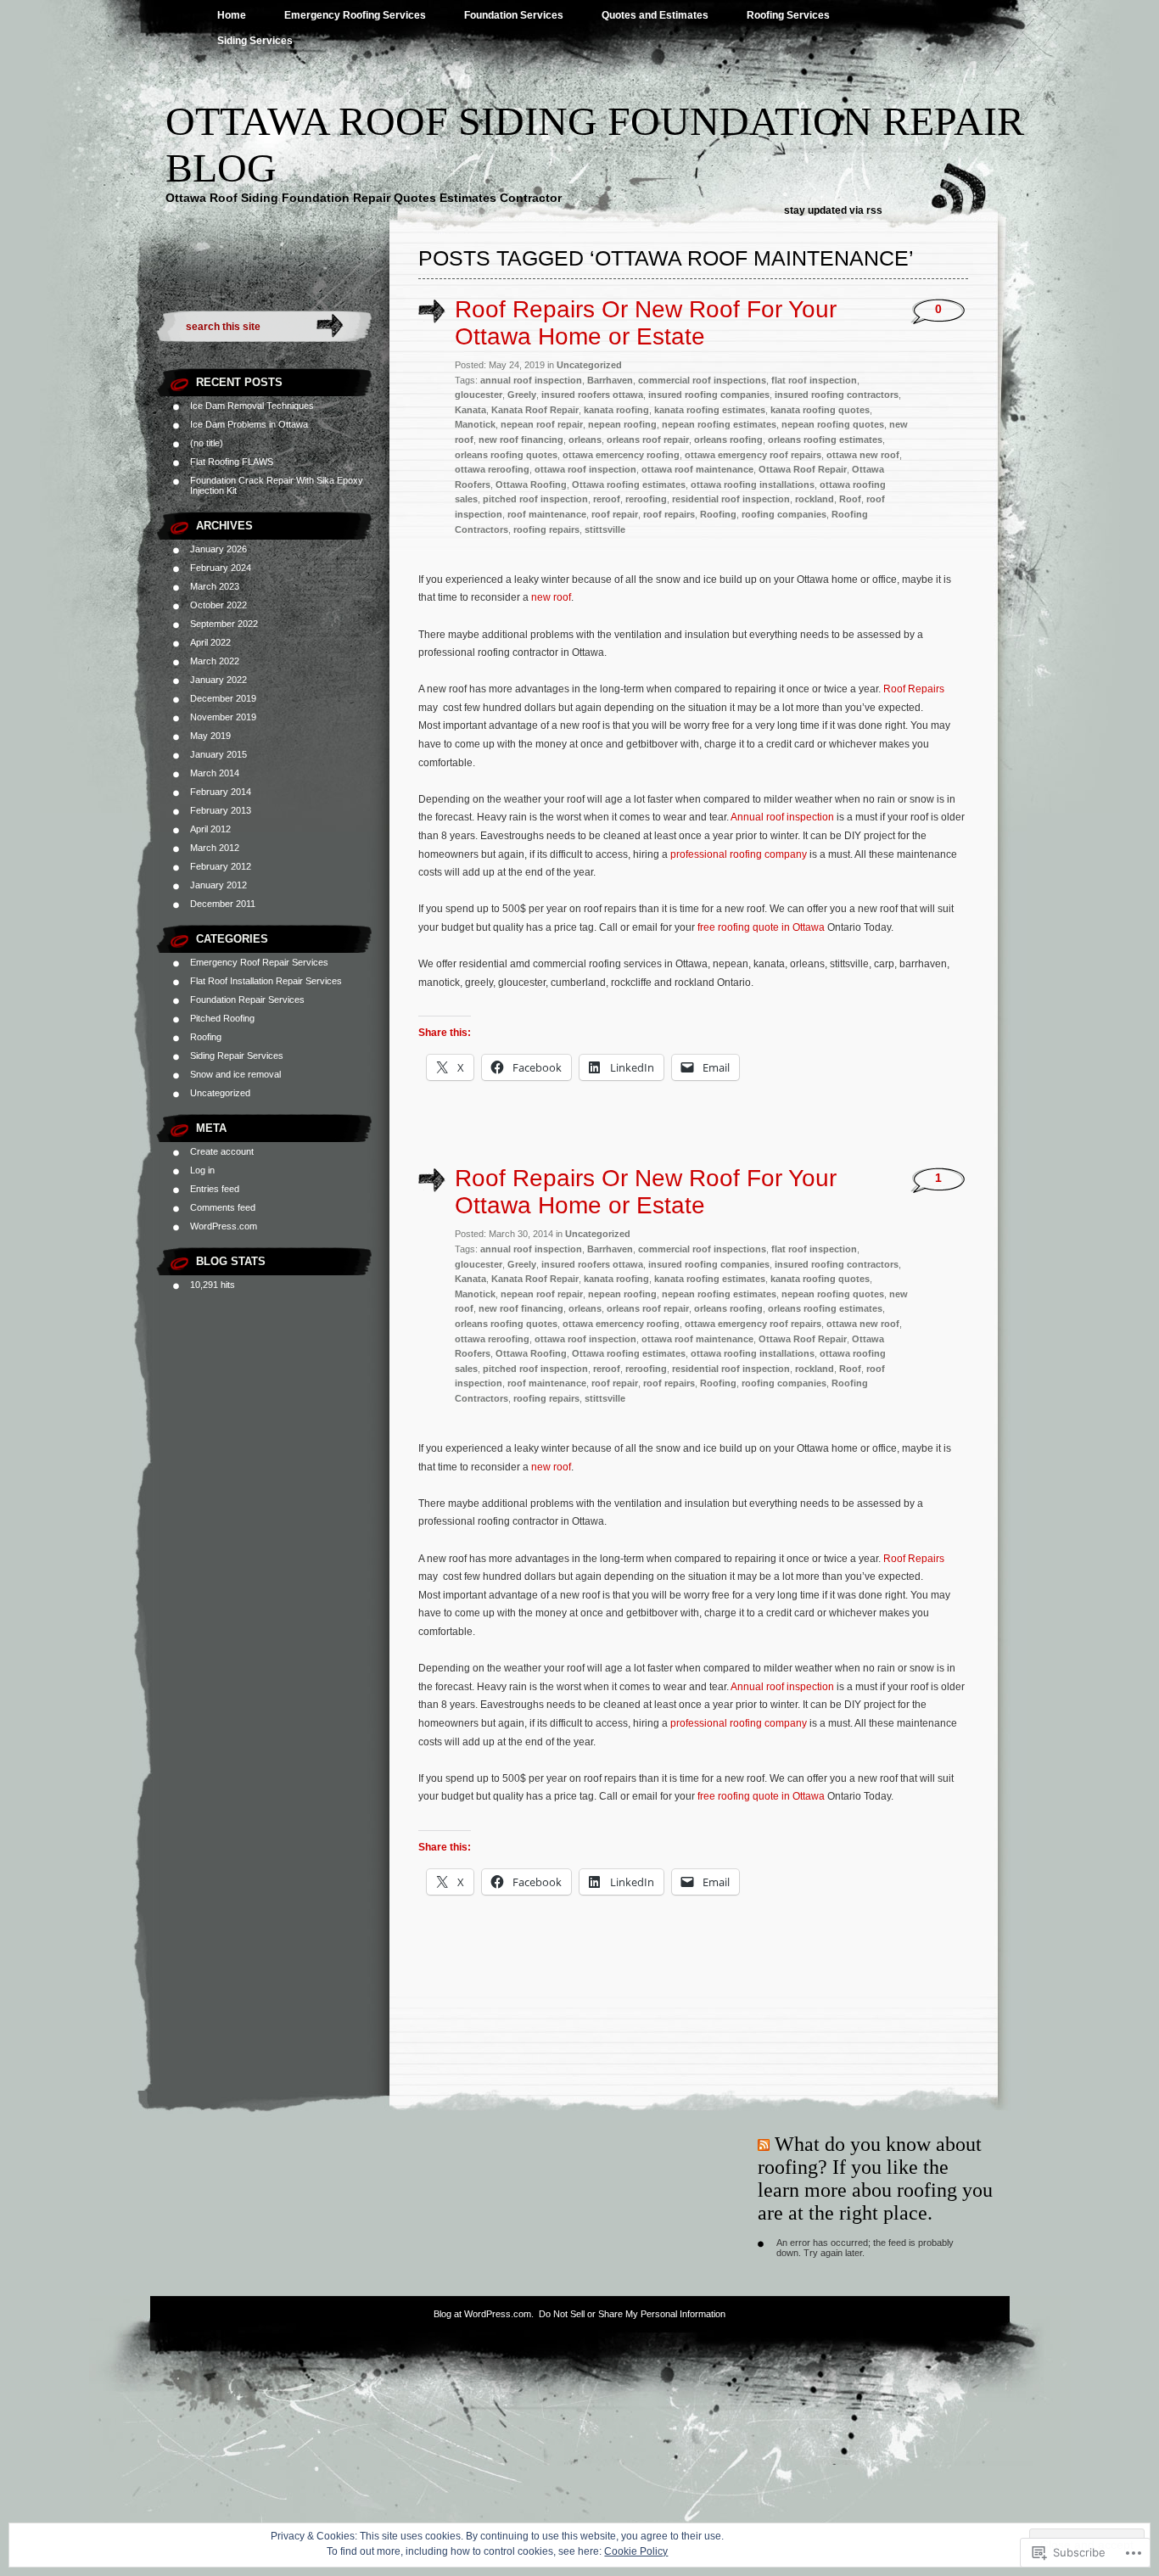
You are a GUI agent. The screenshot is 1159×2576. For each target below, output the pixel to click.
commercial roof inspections (702, 380)
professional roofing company (739, 854)
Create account (222, 1151)
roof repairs (669, 514)
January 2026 (218, 549)
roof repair (615, 514)
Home (232, 15)
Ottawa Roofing (531, 484)
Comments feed (223, 1207)
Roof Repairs (914, 689)
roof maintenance (547, 514)
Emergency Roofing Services (355, 15)
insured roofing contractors (837, 395)
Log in (202, 1170)
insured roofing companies (709, 395)
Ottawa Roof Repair (803, 469)
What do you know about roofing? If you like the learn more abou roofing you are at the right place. (875, 2178)
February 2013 (221, 810)
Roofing (206, 1037)
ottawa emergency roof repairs (753, 455)
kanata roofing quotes (820, 410)
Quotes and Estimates (655, 15)
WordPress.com (224, 1226)
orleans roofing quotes (506, 455)
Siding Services (255, 41)
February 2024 (221, 568)
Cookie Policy (636, 2551)
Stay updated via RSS (833, 210)
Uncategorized (220, 1093)
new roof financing (521, 440)
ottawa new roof (863, 455)
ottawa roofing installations (753, 484)
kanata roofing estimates (710, 410)
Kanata (470, 410)
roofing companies (784, 514)
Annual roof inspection (782, 817)
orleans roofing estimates (825, 440)
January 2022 (218, 680)
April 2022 (210, 642)
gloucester (479, 395)
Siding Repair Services (237, 1056)
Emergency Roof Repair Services (259, 962)
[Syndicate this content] (764, 2144)
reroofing (646, 499)
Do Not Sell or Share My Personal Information (632, 2314)
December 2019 (223, 698)
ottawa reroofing (492, 469)
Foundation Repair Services (247, 1000)
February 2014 (221, 792)
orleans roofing (728, 440)
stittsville (605, 529)
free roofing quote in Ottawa (762, 927)
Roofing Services (788, 15)
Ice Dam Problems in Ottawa (249, 424)
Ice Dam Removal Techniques (252, 406)
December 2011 (223, 904)
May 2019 (210, 736)
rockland (815, 499)
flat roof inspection (814, 380)
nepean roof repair (542, 424)
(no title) (207, 443)
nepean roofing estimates (719, 424)
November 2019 (223, 717)
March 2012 (215, 848)
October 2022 (218, 605)
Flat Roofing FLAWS (232, 462)
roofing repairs (546, 529)
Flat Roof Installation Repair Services (266, 981)
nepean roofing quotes (833, 424)
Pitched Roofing (222, 1018)
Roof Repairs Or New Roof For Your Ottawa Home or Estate (646, 323)
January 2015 (218, 754)
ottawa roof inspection (585, 469)
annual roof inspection (531, 380)
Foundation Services (514, 15)
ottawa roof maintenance (697, 469)
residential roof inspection (731, 499)
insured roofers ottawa (592, 395)
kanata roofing (616, 410)
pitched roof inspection (535, 499)
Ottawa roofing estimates (629, 484)
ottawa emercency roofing (621, 455)
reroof (607, 499)
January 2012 (218, 885)
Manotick (475, 424)
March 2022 (215, 661)
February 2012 (221, 866)
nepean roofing (622, 424)
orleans (585, 440)
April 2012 (210, 829)
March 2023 (215, 586)
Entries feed (215, 1189)
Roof (850, 499)
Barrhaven (610, 380)
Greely (522, 395)
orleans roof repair (648, 440)
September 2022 (224, 624)
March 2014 (215, 773)
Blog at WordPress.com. (484, 2314)
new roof (551, 597)
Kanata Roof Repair (535, 410)
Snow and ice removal (235, 1074)
